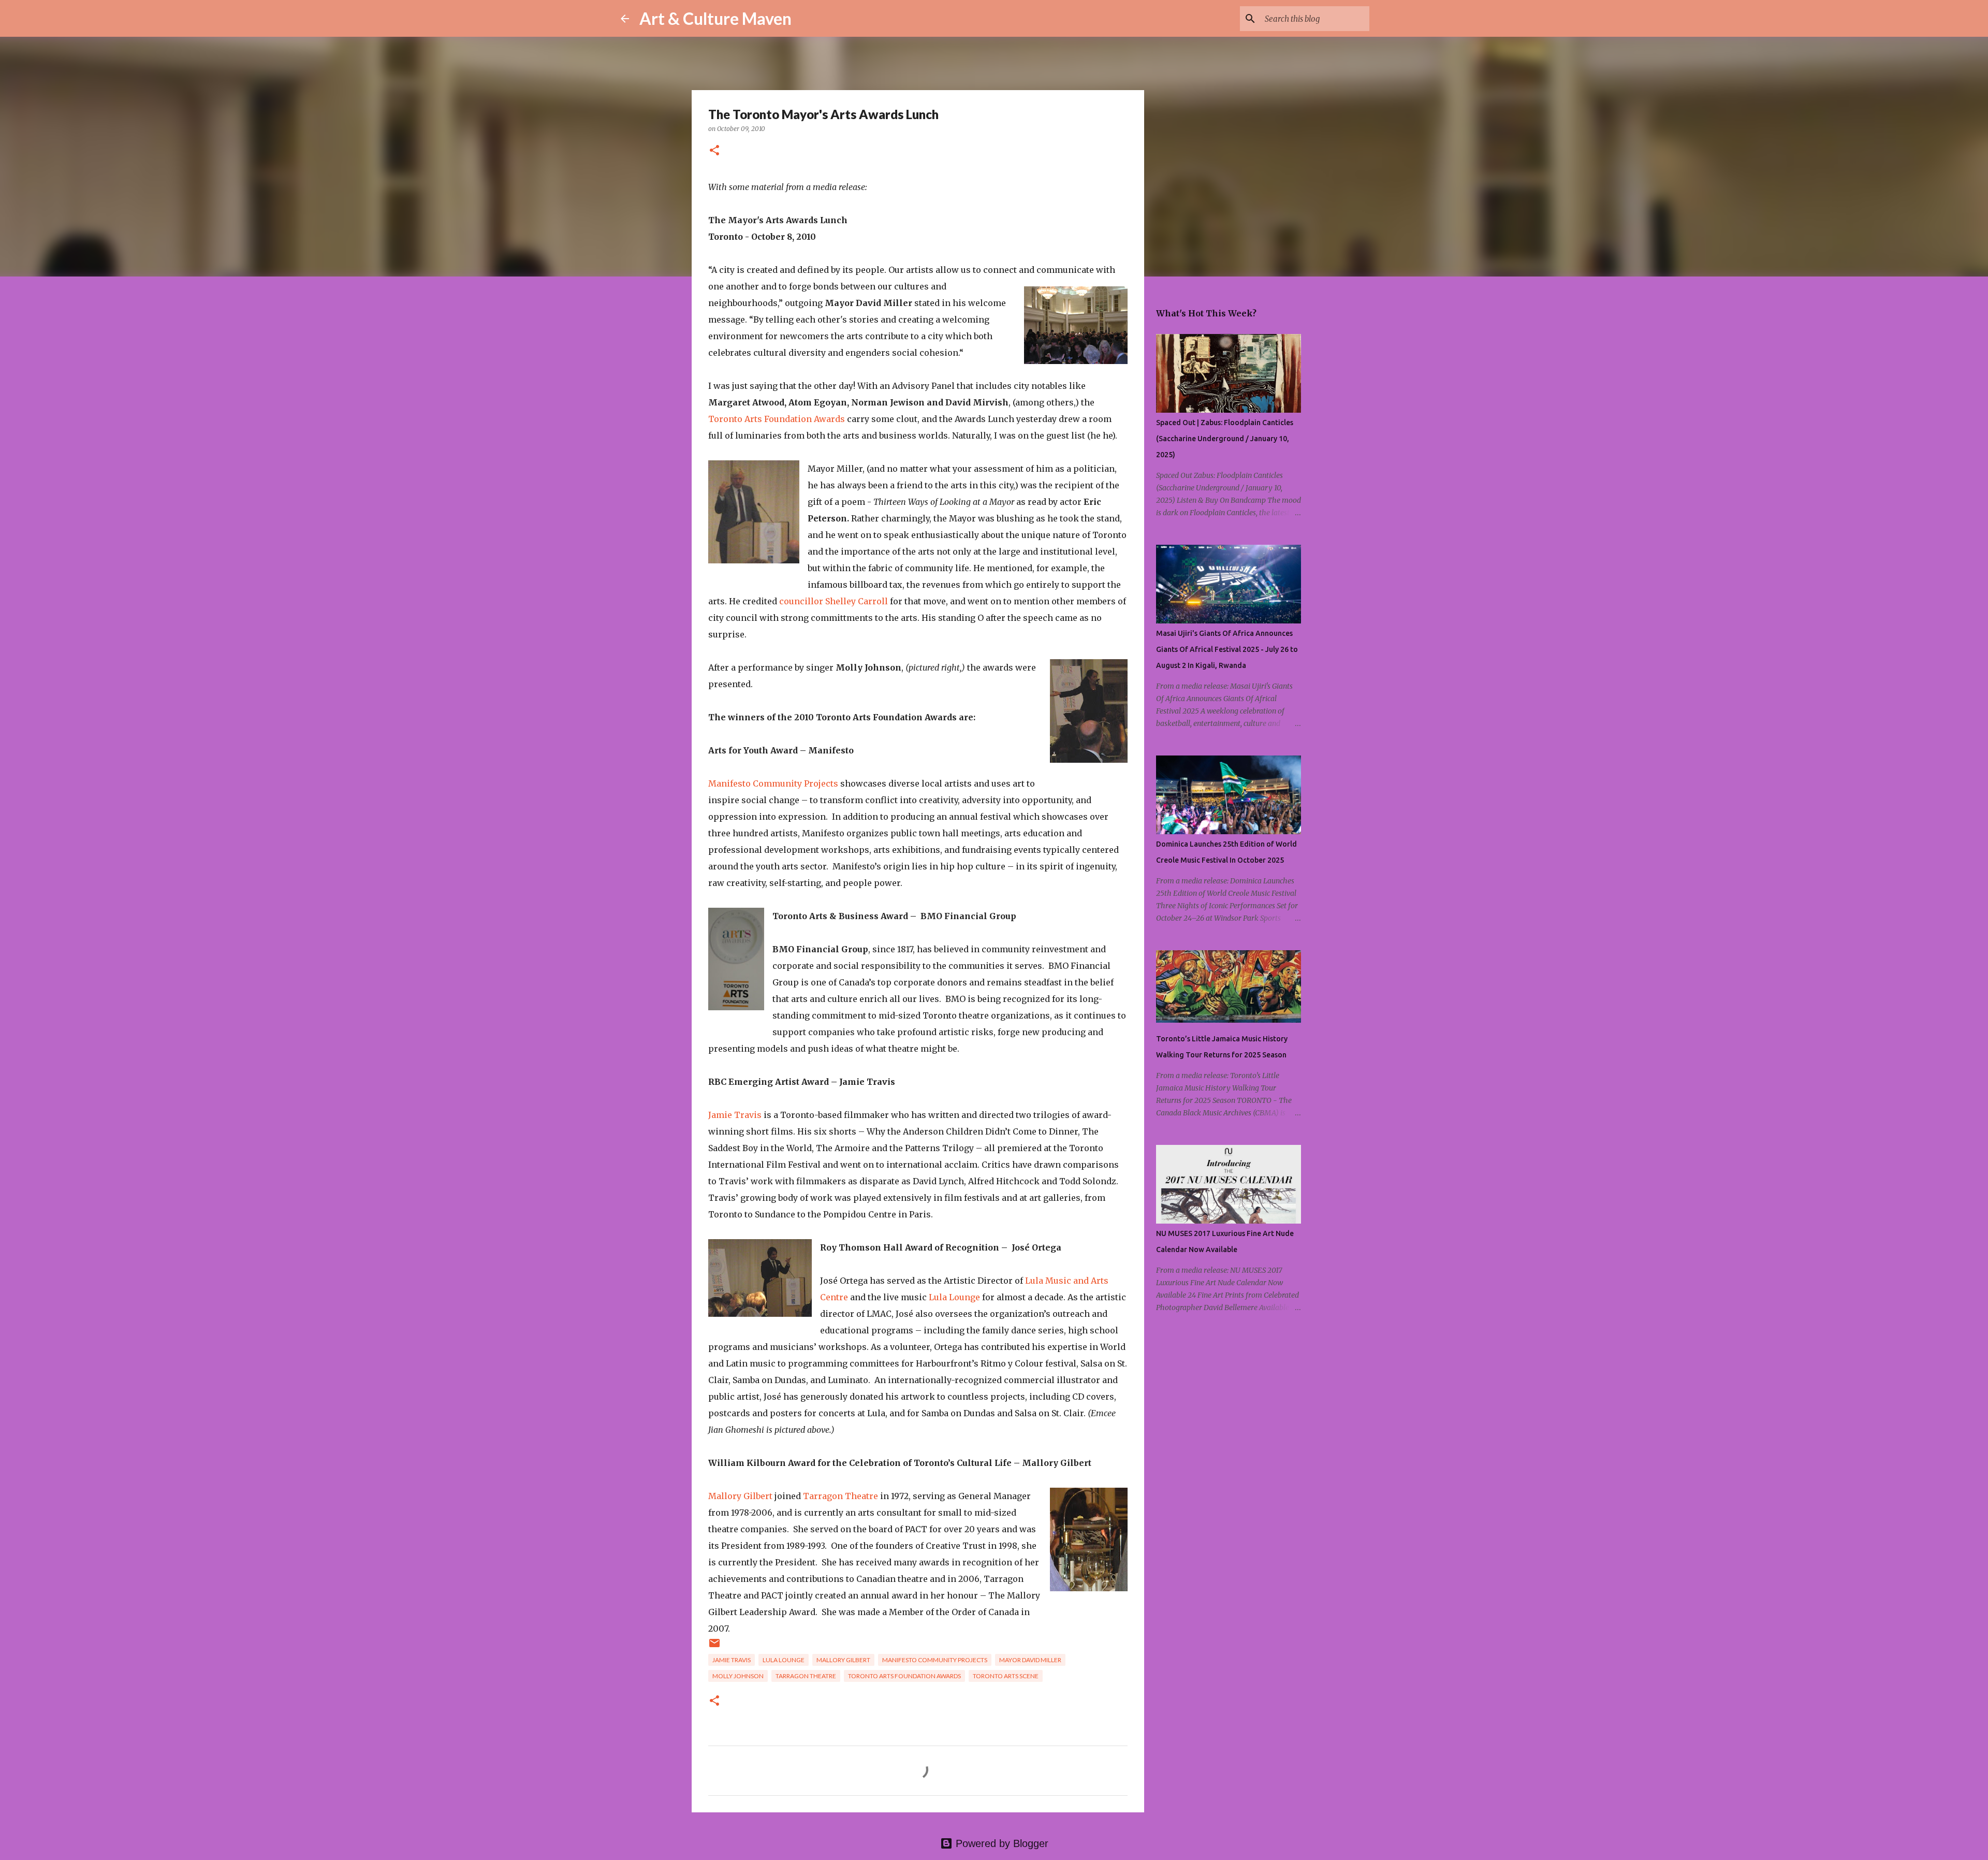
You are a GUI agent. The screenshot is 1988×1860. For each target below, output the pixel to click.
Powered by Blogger (1000, 1843)
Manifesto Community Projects (773, 783)
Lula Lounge (954, 1297)
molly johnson (738, 1676)
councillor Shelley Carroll (834, 601)
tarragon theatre (806, 1676)
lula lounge (784, 1660)
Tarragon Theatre (840, 1496)
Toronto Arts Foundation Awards (777, 419)
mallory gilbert (843, 1660)
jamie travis (732, 1660)
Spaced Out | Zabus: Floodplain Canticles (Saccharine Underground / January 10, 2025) (1225, 439)
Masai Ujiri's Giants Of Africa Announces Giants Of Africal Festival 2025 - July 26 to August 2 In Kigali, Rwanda (1227, 649)
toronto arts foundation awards (904, 1676)
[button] (714, 151)
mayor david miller (1030, 1660)
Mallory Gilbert (740, 1496)
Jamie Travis (735, 1115)
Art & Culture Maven (715, 18)
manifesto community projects (935, 1660)
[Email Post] (714, 1647)
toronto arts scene (1006, 1676)
